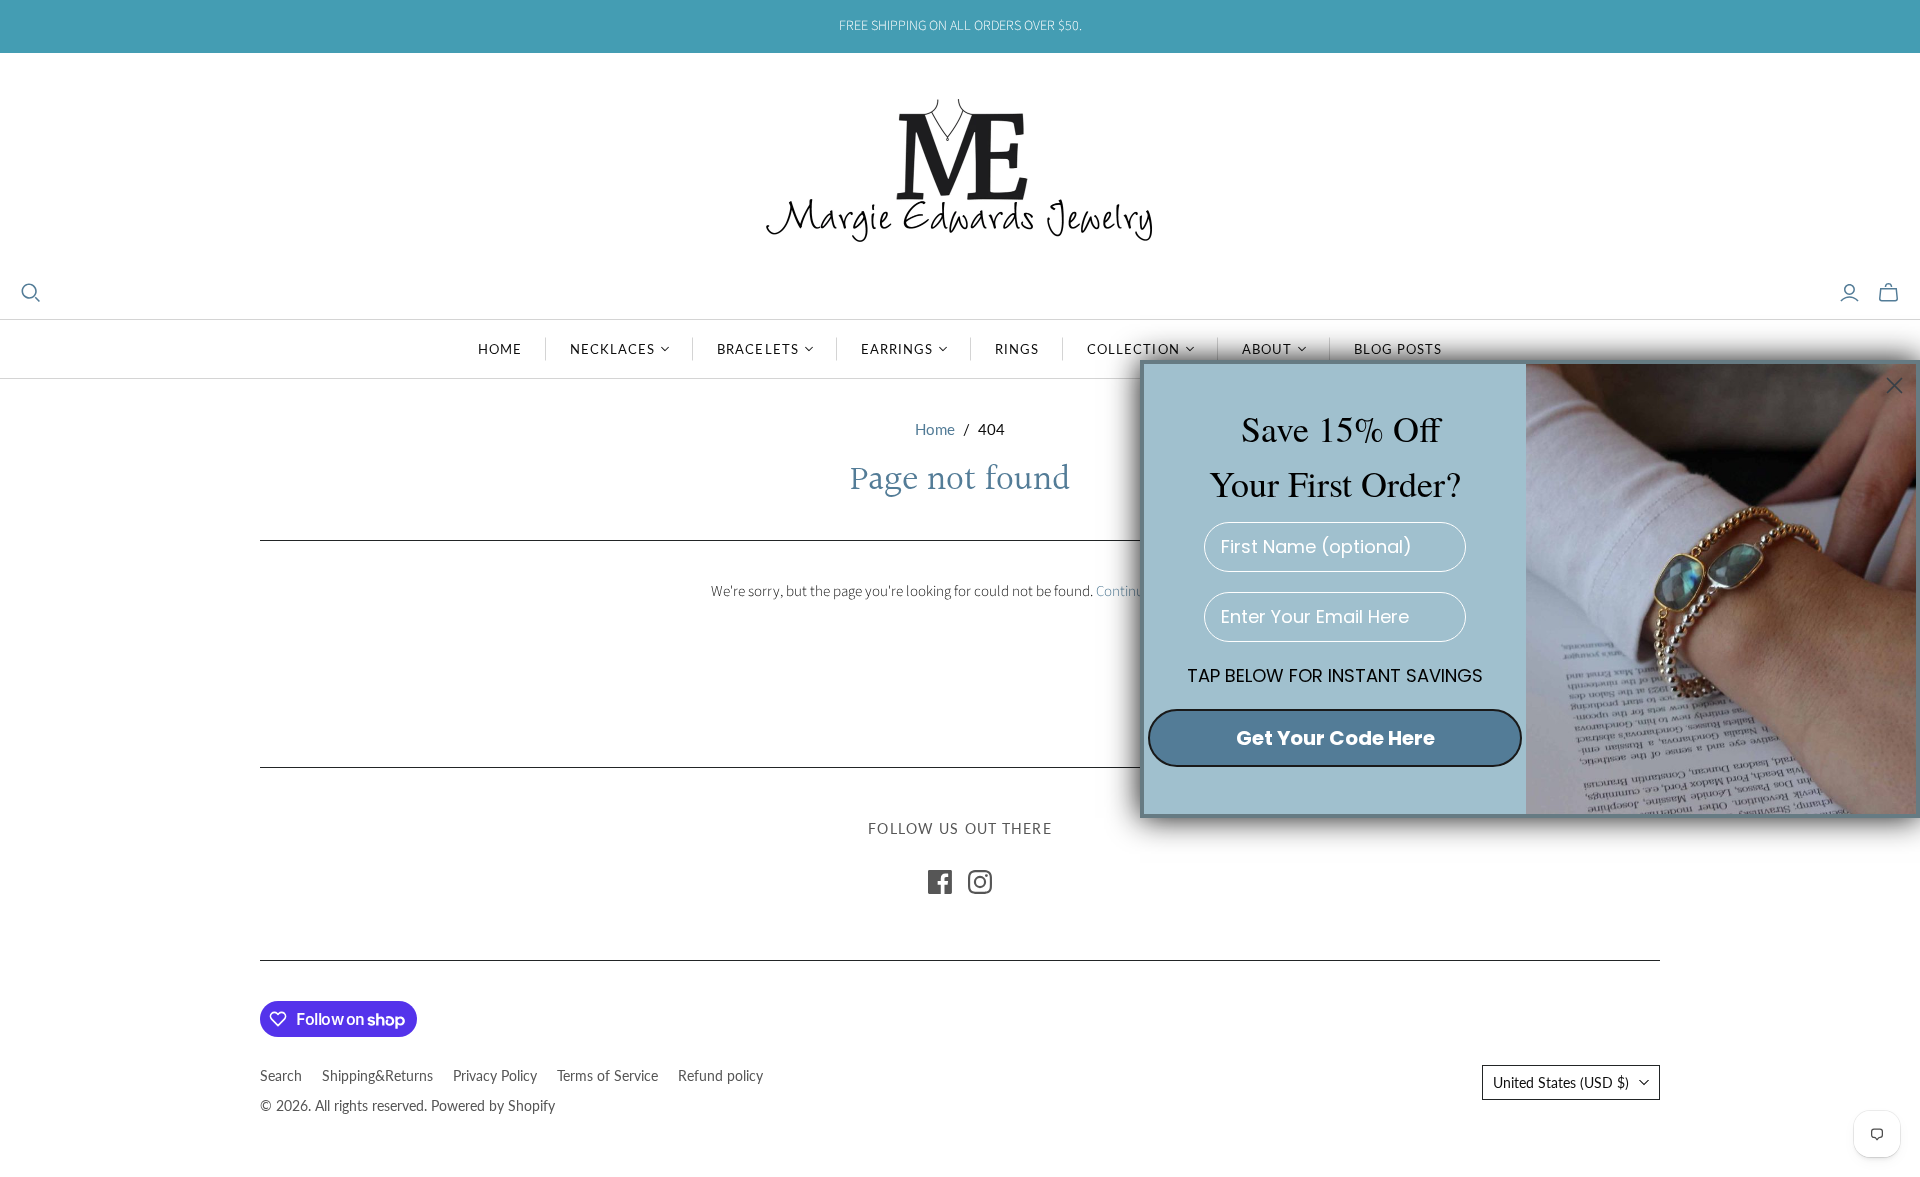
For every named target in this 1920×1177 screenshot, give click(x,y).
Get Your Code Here (1335, 737)
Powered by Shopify (493, 1105)
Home (500, 349)
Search (281, 1075)
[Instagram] (980, 882)
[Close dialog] (1894, 385)
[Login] (1849, 293)
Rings (1017, 349)
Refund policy (720, 1075)
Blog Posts (1398, 349)
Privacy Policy (495, 1075)
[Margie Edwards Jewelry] (960, 167)
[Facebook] (940, 882)
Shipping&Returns (377, 1075)
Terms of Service (607, 1075)
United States (1561, 1082)
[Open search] (31, 293)
